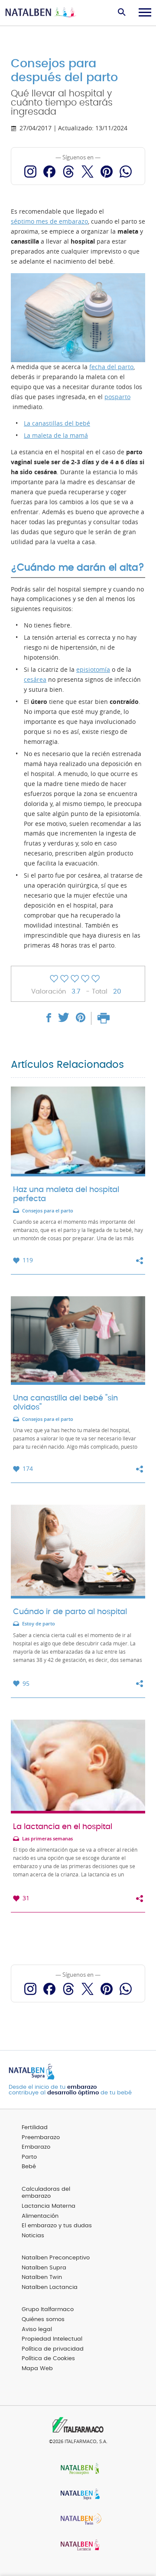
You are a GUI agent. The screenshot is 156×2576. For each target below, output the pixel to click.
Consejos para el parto (48, 1211)
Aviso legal (37, 2330)
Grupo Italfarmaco (48, 2310)
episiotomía (93, 670)
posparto (117, 397)
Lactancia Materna (49, 2206)
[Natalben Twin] (78, 2520)
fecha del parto (111, 367)
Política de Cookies (48, 2359)
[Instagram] (30, 172)
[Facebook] (49, 172)
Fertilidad (35, 2128)
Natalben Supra (44, 2268)
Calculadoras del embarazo (46, 2193)
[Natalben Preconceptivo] (78, 2469)
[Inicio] (41, 13)
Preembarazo (41, 2138)
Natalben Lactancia (50, 2287)
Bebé (29, 2167)
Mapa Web (37, 2369)
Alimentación (40, 2216)
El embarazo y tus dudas (57, 2226)
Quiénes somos (43, 2320)
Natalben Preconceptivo (56, 2258)
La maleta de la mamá (56, 436)
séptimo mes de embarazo (49, 221)
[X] (88, 172)
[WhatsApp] (126, 172)
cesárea (35, 680)
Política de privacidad (53, 2349)
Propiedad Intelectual (52, 2339)
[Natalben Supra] (78, 2495)
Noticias (33, 2236)
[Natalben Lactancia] (78, 2546)
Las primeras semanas (47, 1839)
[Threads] (68, 172)
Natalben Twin (42, 2277)
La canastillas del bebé (57, 423)
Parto (29, 2157)
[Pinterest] (107, 172)
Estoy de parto (39, 1624)
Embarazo (36, 2147)
